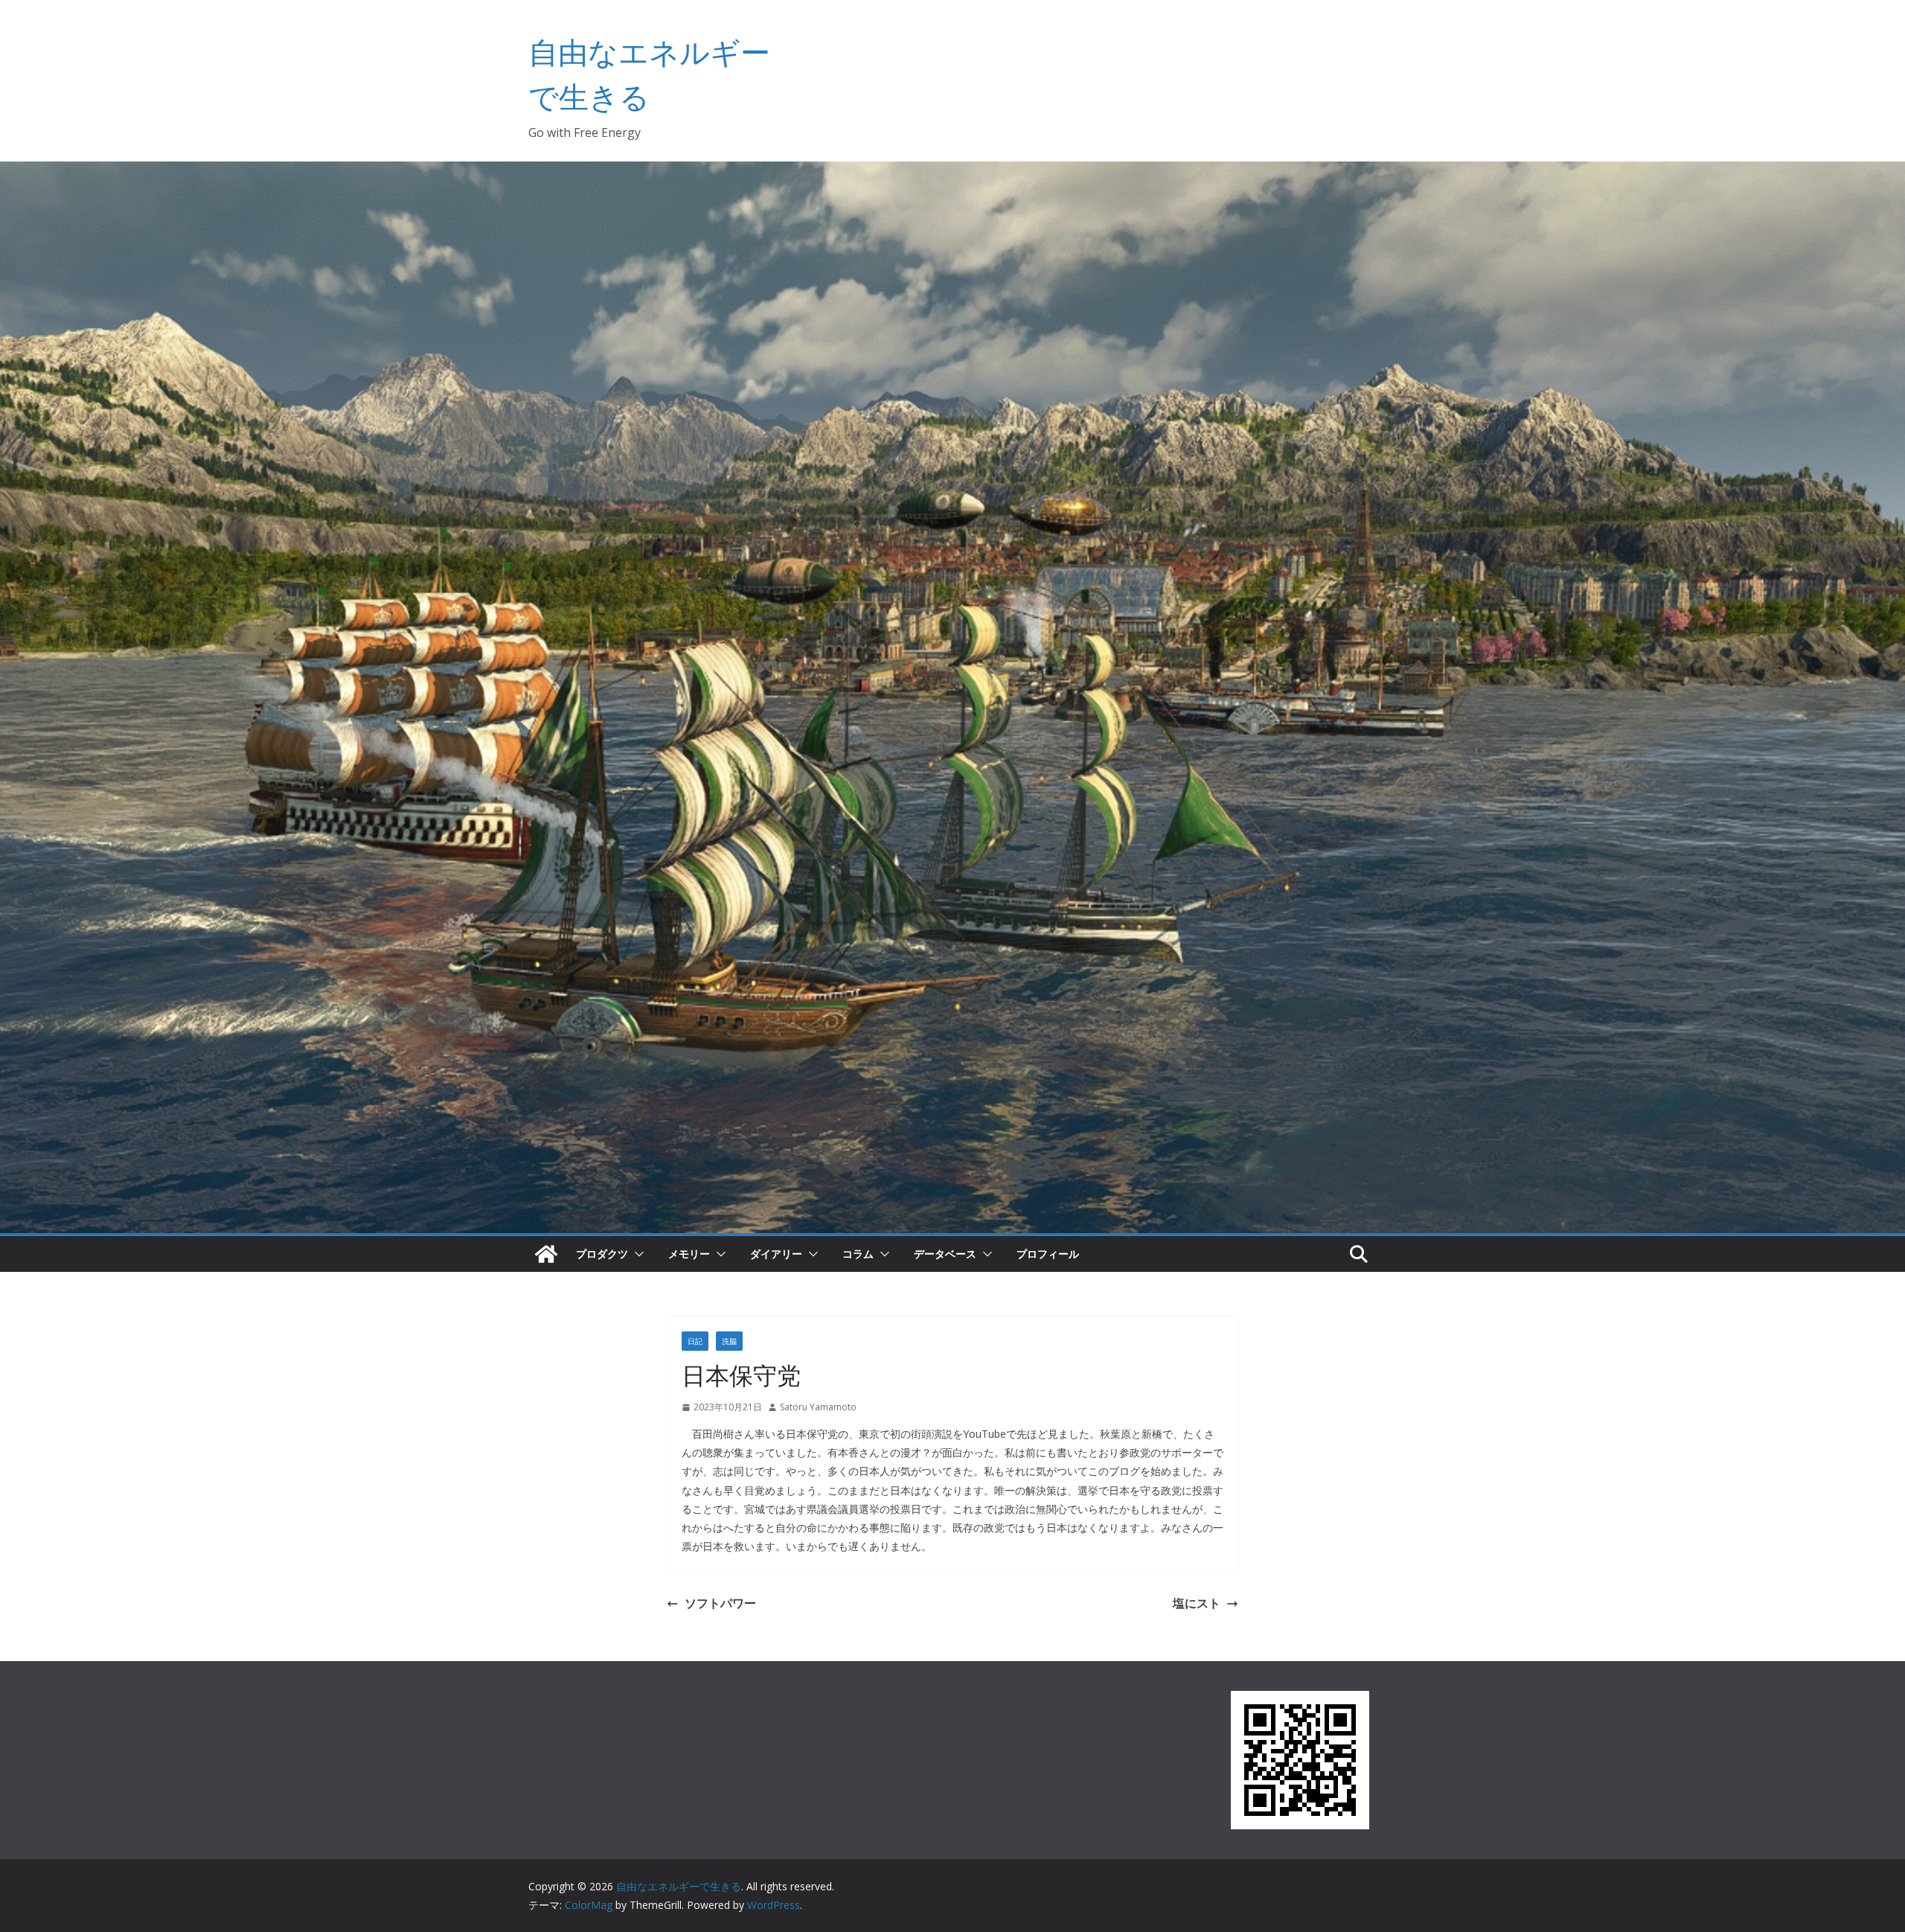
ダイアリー (776, 1254)
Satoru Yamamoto (818, 1407)
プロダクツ (602, 1254)
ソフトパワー (720, 1603)
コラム (858, 1254)
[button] (636, 1254)
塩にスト (1197, 1603)
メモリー (689, 1254)
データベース (945, 1254)
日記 (695, 1341)
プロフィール (1048, 1254)
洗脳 (729, 1341)
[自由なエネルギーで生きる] (546, 1254)
